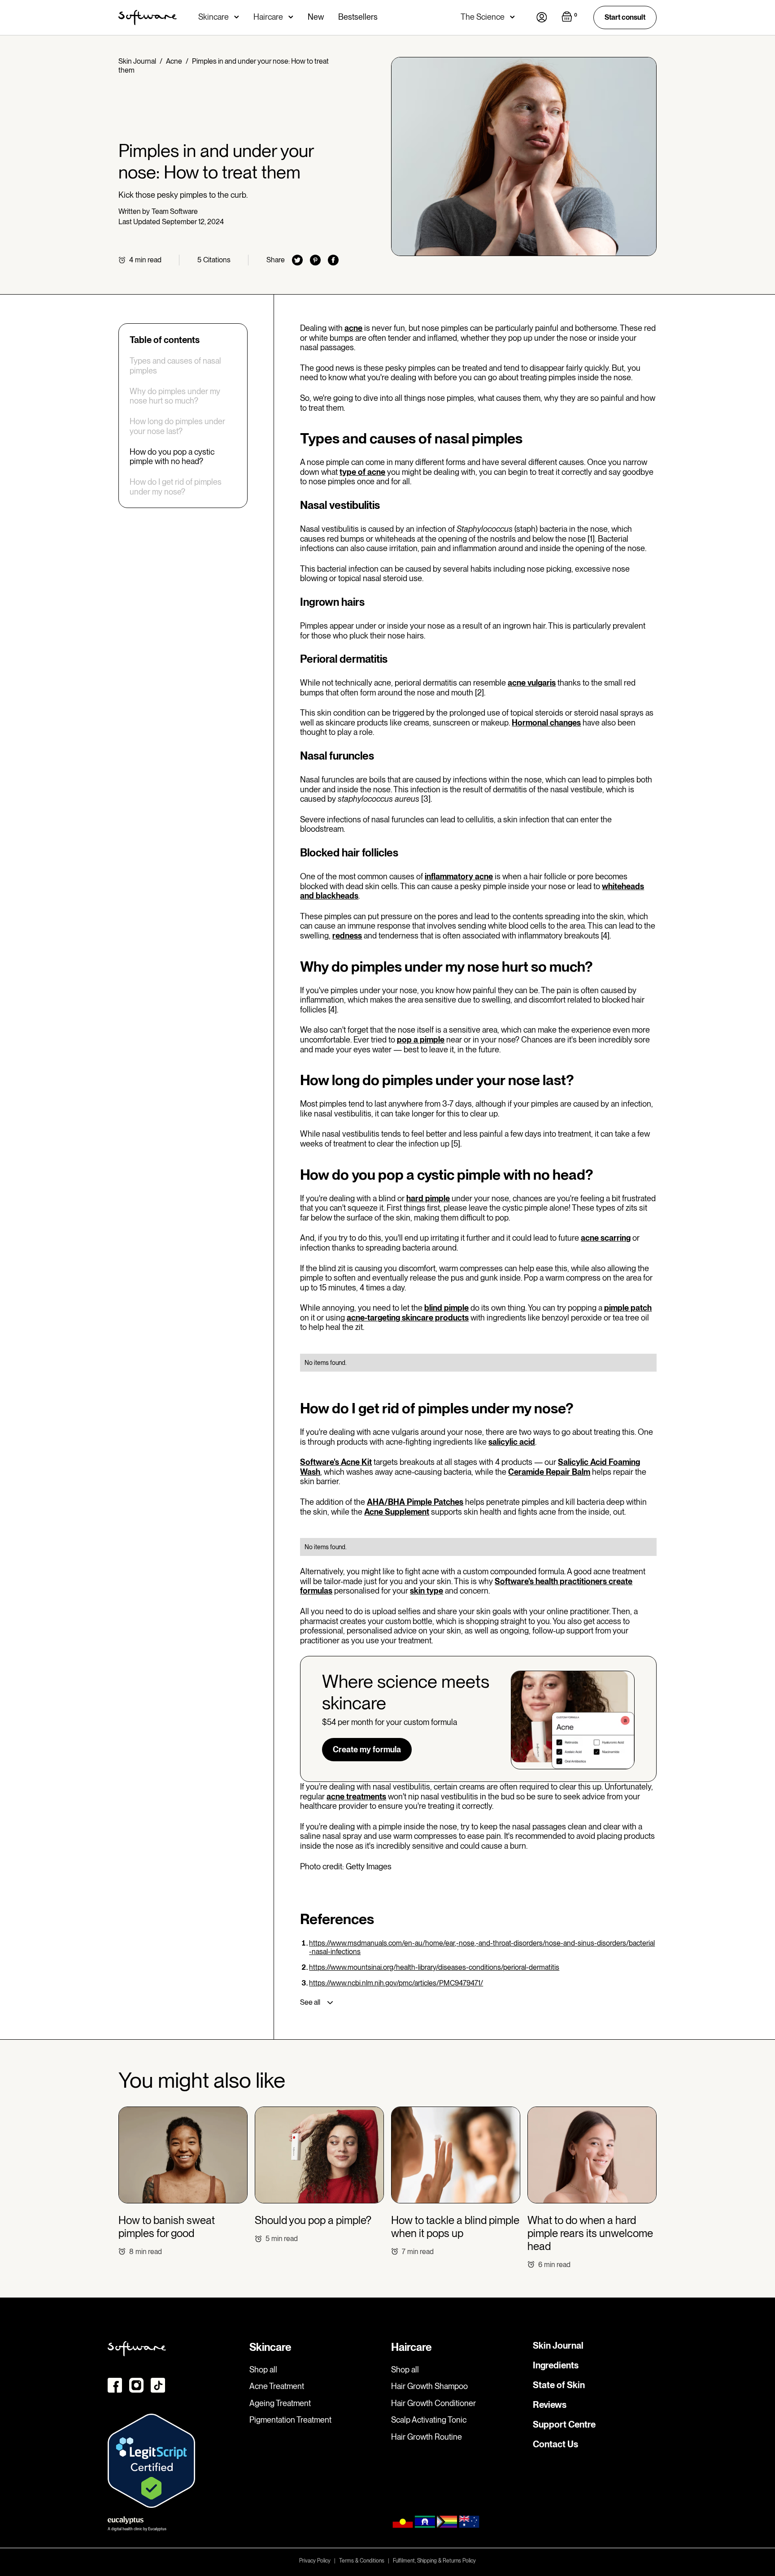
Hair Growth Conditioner (433, 2403)
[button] (219, 17)
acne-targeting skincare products (408, 1318)
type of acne (362, 472)
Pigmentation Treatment (290, 2420)
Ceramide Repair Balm (549, 1472)
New (316, 17)
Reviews (550, 2405)
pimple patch (628, 1308)
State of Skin (559, 2385)
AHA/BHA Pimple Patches (415, 1502)
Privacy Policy (315, 2561)
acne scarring (606, 1238)
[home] (148, 17)
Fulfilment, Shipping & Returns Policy (434, 2561)
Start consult (625, 17)
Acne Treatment (277, 2386)
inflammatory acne (459, 876)
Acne (174, 61)
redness (347, 936)
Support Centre (564, 2424)
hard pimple (428, 1198)
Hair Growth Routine (427, 2437)
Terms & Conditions (362, 2561)
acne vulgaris (532, 683)
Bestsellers (358, 17)
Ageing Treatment (280, 2403)
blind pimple (446, 1308)
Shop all (263, 2370)
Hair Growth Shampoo (429, 2386)
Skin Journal (137, 61)
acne (353, 328)
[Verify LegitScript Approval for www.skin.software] (151, 2460)
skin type (427, 1591)
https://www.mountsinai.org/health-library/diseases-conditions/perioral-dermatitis (434, 1967)
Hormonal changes (546, 723)
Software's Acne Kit (336, 1462)
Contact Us (555, 2444)
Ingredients (556, 2365)
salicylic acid (512, 1442)
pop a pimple (421, 1040)
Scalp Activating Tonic (429, 2420)
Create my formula (367, 1749)
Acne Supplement (397, 1512)
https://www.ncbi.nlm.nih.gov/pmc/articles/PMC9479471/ (396, 1983)
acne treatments (356, 1796)
